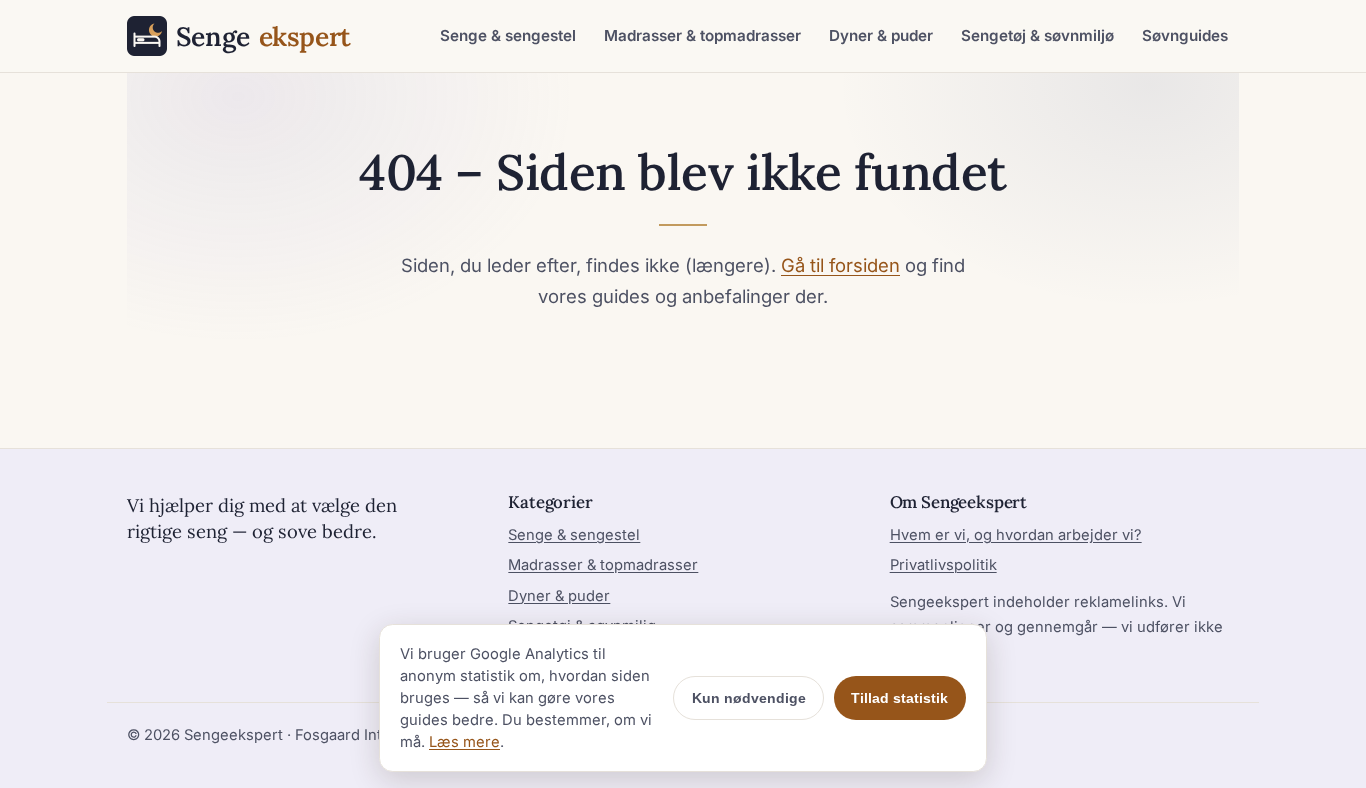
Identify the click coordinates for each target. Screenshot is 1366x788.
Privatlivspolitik (943, 565)
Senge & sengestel (508, 35)
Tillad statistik (899, 698)
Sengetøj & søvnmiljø (1037, 35)
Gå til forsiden (840, 265)
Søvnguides (1185, 35)
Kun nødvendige (749, 698)
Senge (263, 36)
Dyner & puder (881, 35)
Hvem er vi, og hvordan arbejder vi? (1016, 535)
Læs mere (464, 742)
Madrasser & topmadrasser (702, 35)
